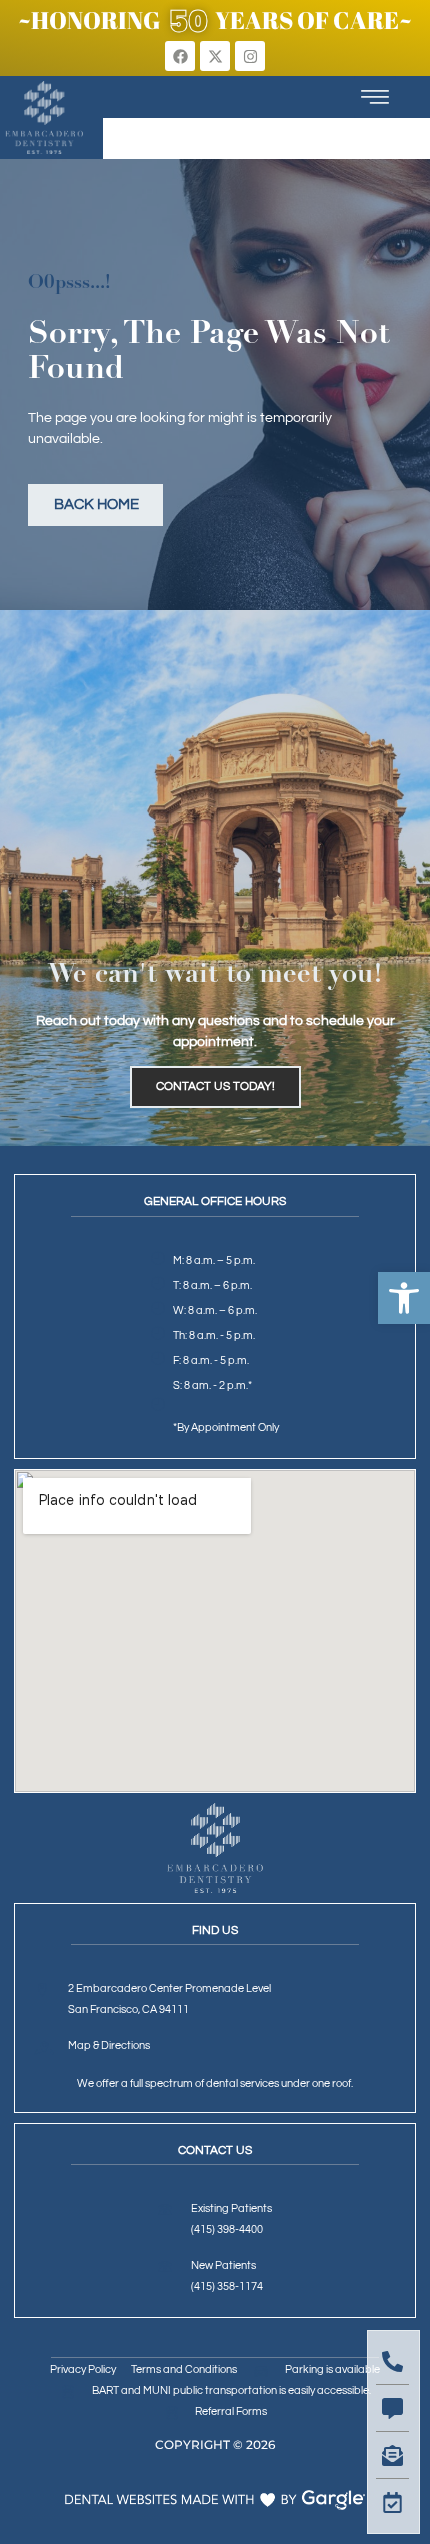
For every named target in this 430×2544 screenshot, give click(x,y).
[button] (404, 1298)
